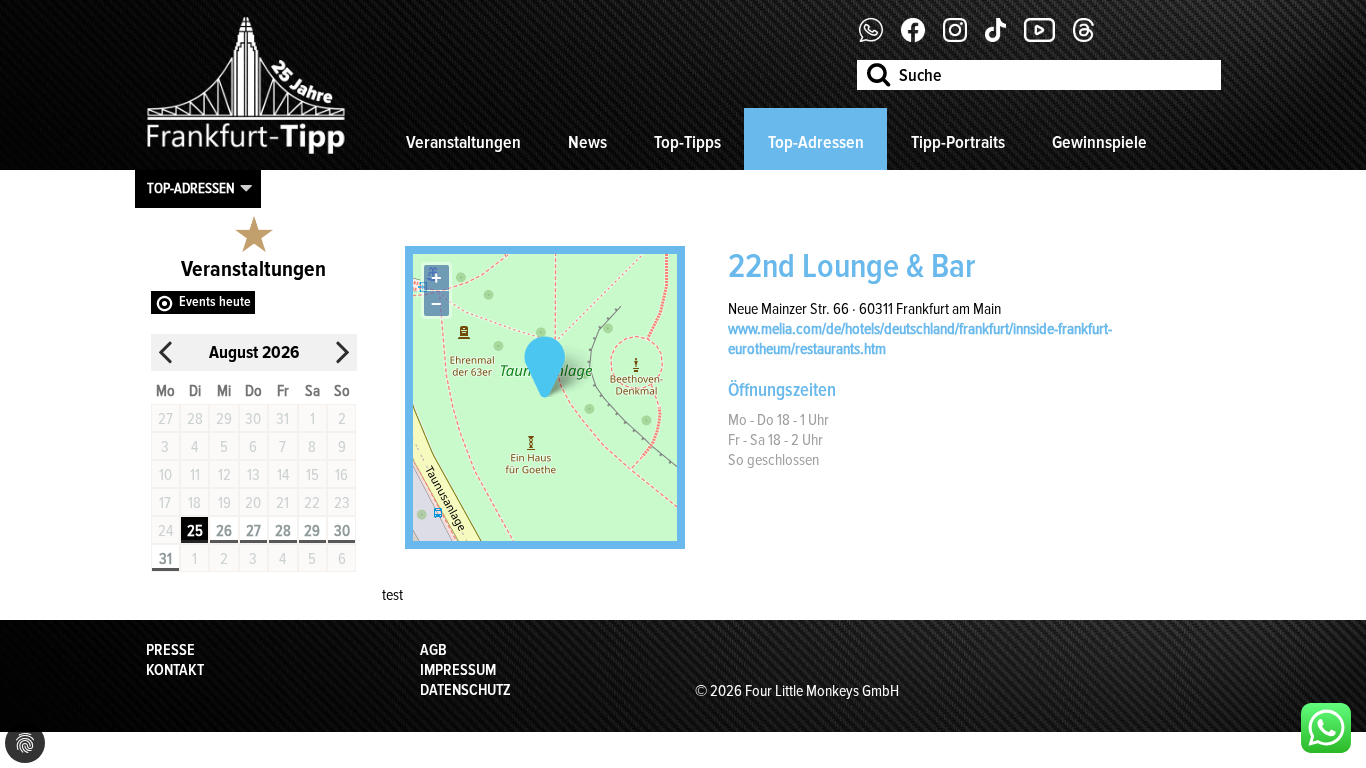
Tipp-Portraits (958, 142)
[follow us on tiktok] (1003, 37)
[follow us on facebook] (878, 37)
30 (342, 531)
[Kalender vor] (342, 352)
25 (195, 531)
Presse (170, 650)
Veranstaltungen (463, 142)
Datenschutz (465, 690)
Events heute (215, 301)
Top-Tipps (687, 142)
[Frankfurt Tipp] (246, 155)
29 (312, 531)
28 (283, 531)
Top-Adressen (816, 142)
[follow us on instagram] (962, 37)
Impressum (458, 670)
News (587, 142)
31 (165, 559)
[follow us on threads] (1091, 37)
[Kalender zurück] (166, 352)
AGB (433, 650)
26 (224, 531)
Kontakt (175, 670)
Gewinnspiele (1099, 142)
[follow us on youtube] (1047, 37)
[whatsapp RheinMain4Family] (1326, 728)
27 (253, 531)
